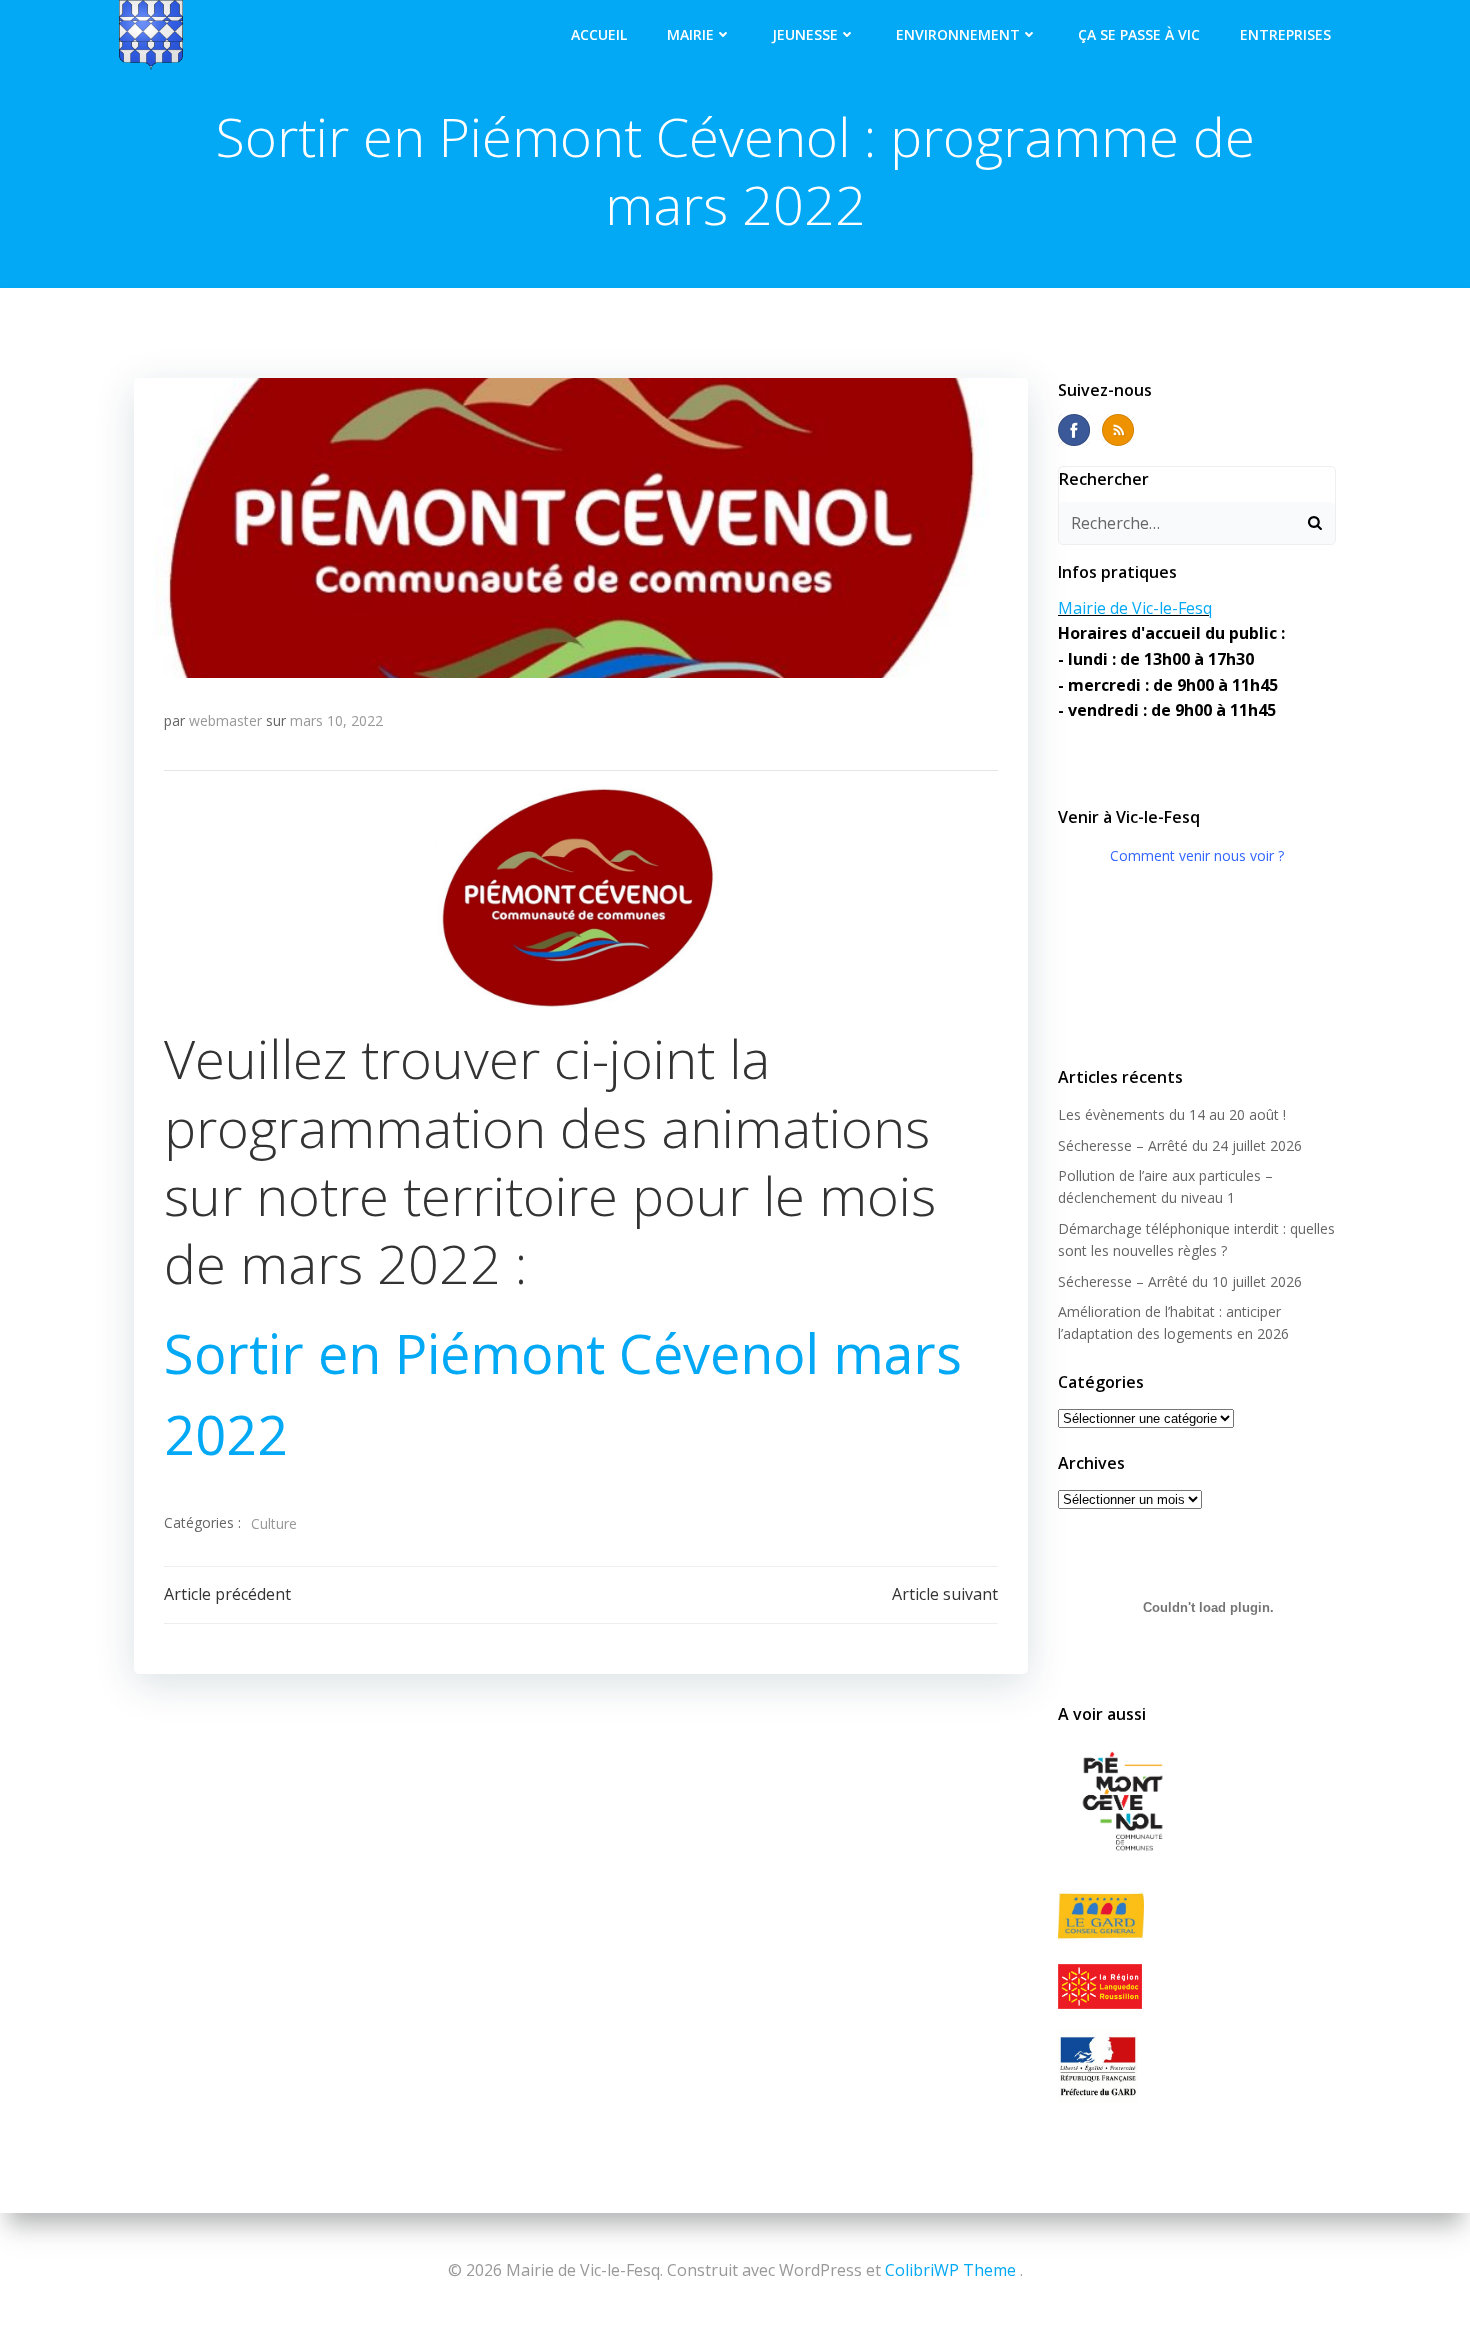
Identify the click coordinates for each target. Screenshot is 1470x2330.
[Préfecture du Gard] (1197, 2066)
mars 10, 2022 (336, 720)
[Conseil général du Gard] (1197, 1916)
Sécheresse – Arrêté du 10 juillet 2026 (1180, 1281)
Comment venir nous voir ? (1197, 855)
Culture (274, 1523)
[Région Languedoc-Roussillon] (1197, 1986)
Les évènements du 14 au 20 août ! (1172, 1114)
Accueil (599, 34)
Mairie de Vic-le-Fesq (1135, 608)
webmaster (225, 720)
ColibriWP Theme (950, 2270)
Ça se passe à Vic (1139, 34)
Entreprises (1285, 34)
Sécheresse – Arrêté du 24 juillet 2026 (1180, 1145)
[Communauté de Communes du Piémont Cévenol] (1197, 1803)
